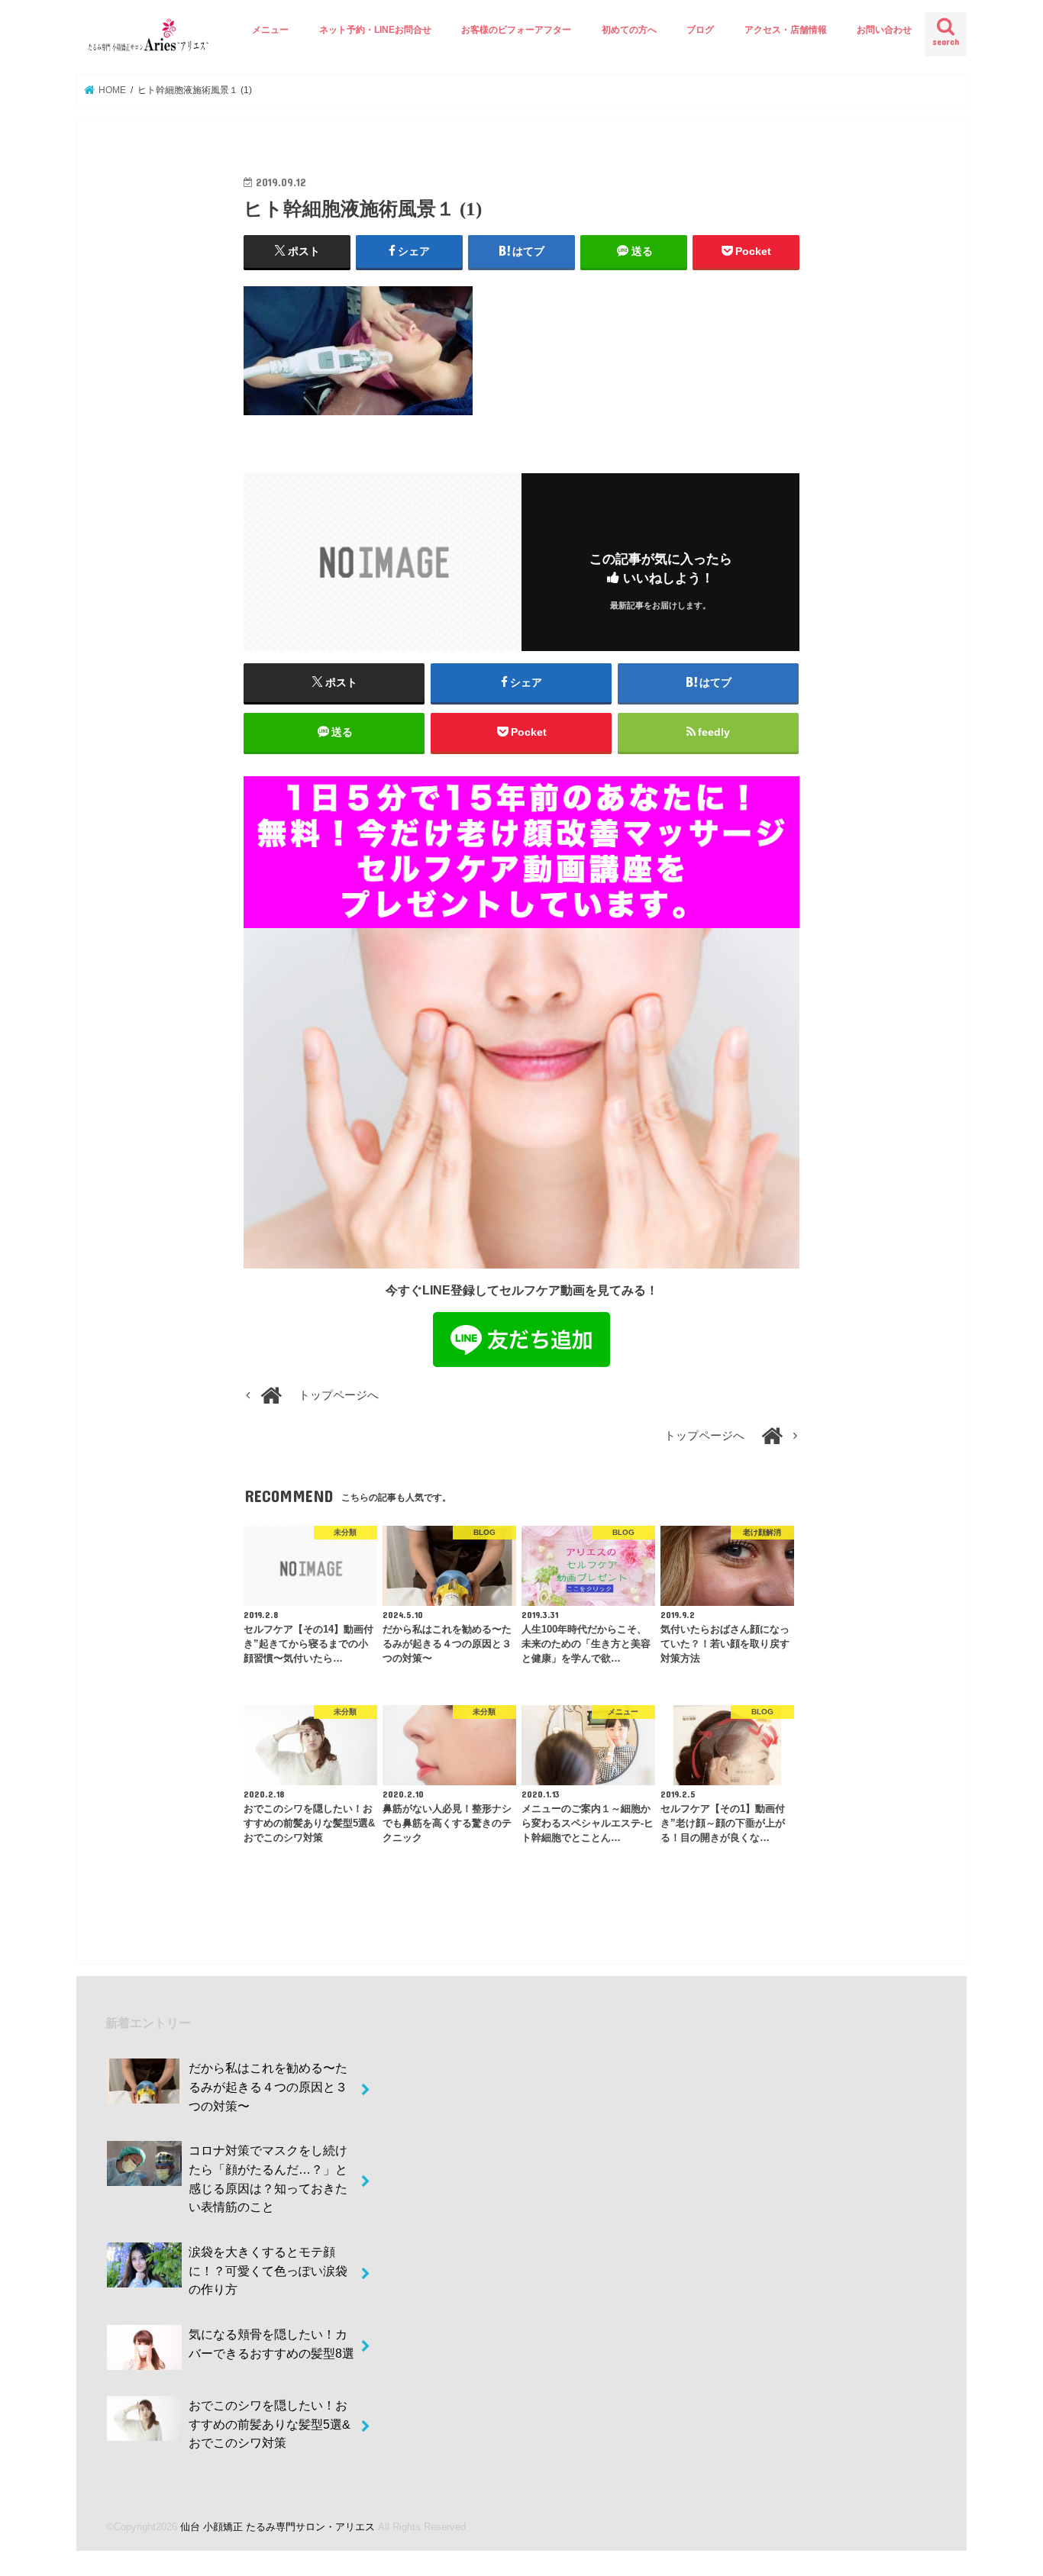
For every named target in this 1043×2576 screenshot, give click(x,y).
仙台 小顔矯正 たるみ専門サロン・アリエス (278, 2527)
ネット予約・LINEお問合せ (375, 30)
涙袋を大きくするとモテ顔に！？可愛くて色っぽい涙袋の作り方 (268, 2270)
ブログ (700, 30)
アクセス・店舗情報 (786, 30)
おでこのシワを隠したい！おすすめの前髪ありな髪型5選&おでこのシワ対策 (270, 2424)
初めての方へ (629, 30)
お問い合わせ (884, 30)
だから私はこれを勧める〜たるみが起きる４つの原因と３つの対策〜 (268, 2086)
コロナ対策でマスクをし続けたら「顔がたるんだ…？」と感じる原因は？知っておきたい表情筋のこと (268, 2178)
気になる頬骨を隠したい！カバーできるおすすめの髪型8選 (271, 2344)
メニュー (270, 30)
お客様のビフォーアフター (516, 30)
